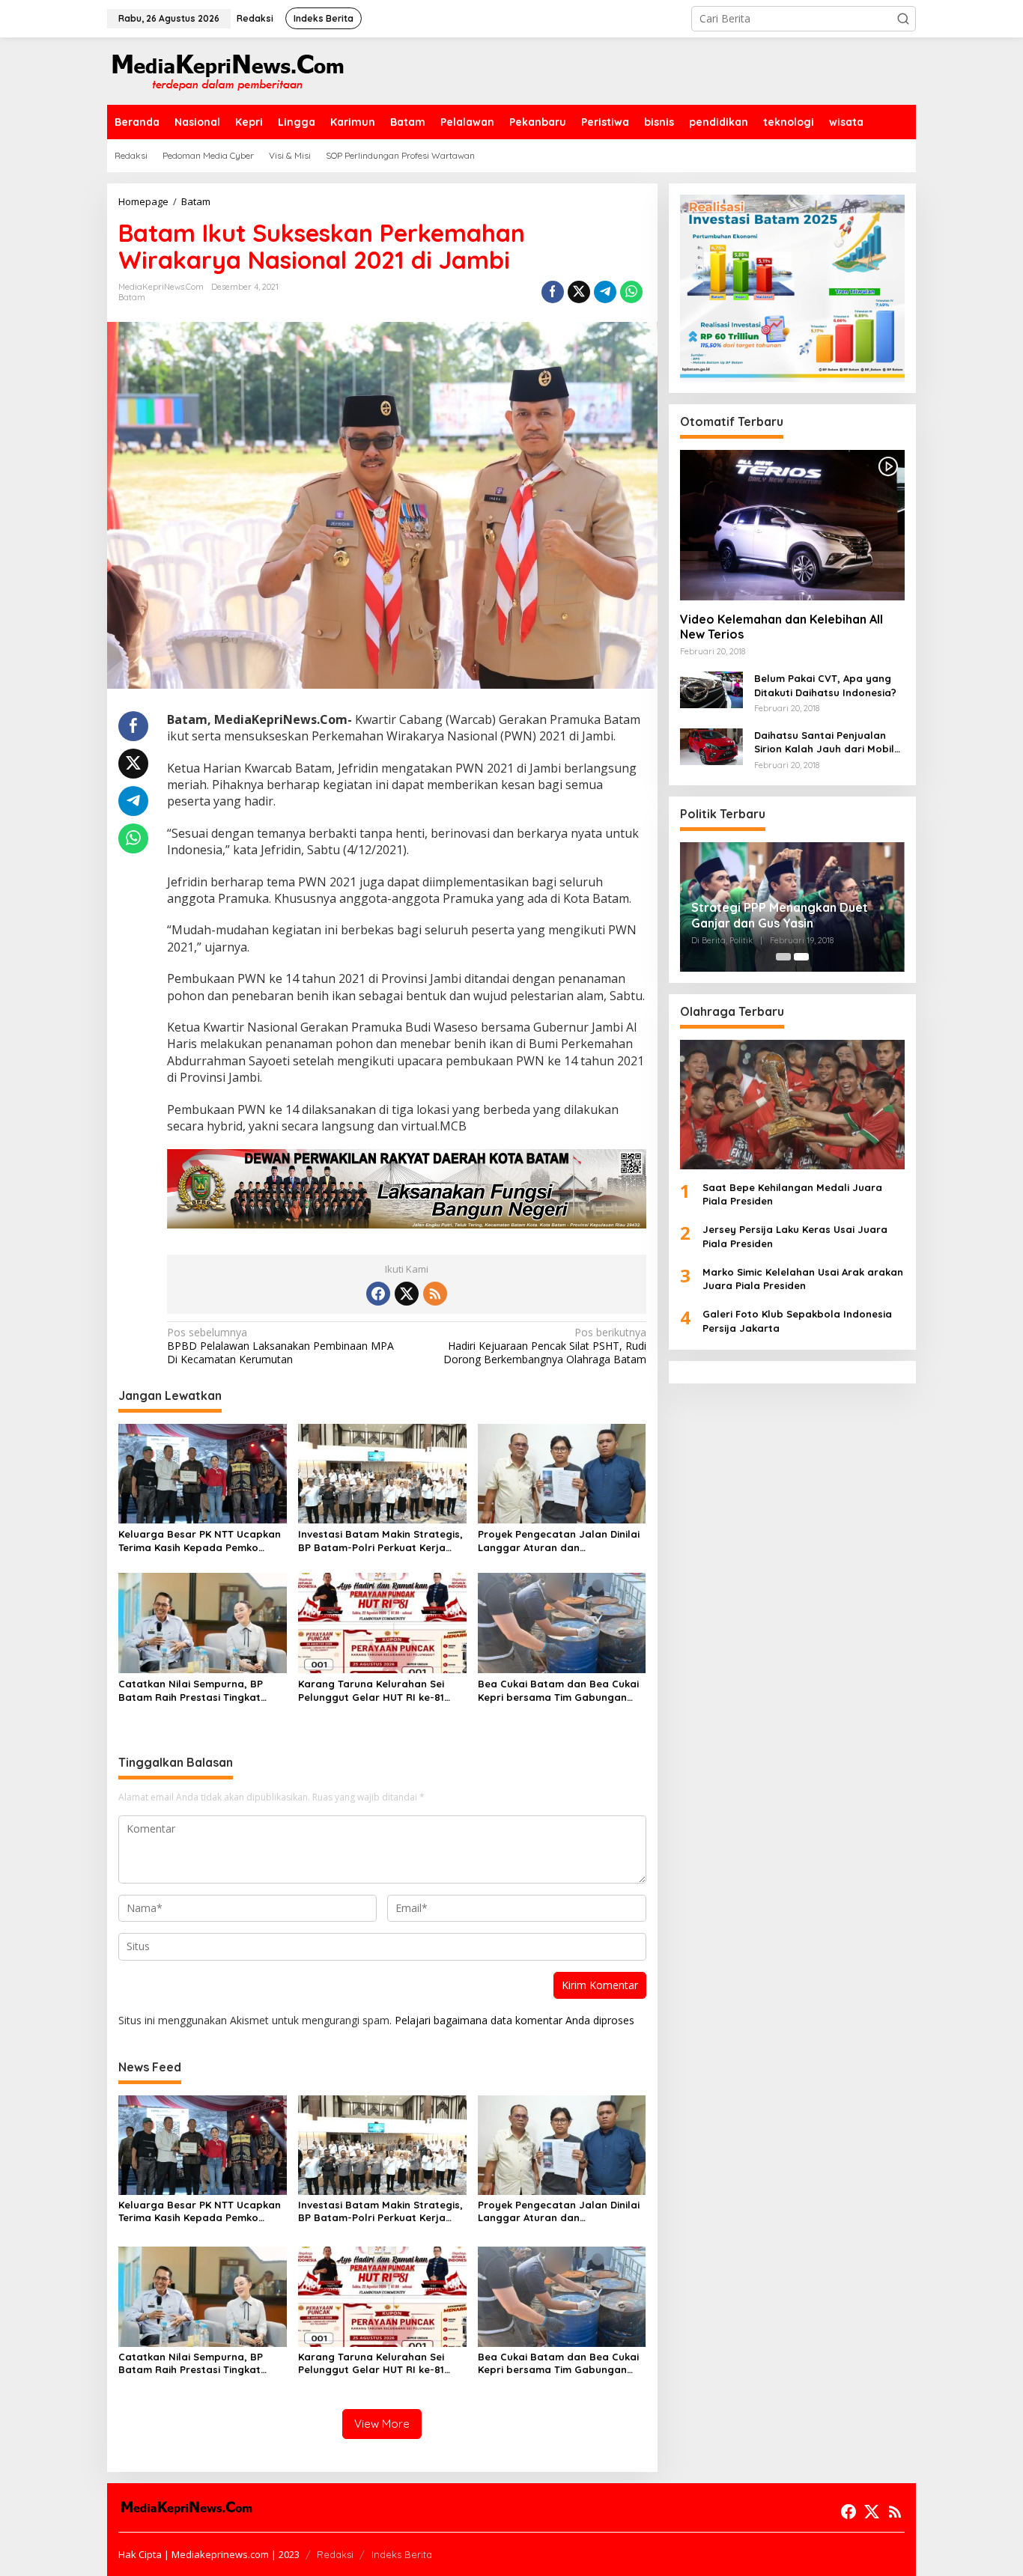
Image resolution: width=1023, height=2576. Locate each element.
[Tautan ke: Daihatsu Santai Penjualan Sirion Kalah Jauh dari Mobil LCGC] (711, 745)
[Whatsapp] (631, 292)
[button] (903, 19)
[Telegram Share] (605, 292)
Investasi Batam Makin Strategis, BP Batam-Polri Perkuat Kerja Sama (380, 1541)
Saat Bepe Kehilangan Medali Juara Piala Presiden (792, 1194)
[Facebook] (378, 1294)
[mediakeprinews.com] (227, 70)
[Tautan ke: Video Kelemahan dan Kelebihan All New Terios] (792, 525)
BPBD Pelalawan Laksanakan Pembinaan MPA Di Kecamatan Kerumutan (280, 1346)
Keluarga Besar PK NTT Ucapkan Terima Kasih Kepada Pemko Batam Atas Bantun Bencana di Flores (200, 1541)
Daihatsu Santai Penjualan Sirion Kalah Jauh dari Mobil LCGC (824, 742)
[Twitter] (407, 1294)
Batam (132, 297)
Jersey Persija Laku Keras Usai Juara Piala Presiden (795, 1237)
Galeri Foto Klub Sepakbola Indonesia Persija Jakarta (797, 1321)
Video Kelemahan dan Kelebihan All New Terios (781, 627)
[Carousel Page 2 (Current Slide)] (801, 957)
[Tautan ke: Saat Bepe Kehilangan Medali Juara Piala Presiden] (792, 1105)
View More (382, 2424)
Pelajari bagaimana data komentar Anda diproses (514, 2020)
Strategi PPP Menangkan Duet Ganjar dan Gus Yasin (780, 915)
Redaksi (335, 2554)
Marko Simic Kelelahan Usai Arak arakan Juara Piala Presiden (803, 1279)
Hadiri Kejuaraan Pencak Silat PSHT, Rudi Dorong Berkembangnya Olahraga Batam (544, 1346)
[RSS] (435, 1294)
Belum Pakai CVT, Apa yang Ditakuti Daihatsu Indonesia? (825, 686)
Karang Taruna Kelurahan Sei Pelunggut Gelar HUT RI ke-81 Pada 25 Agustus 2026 (371, 1691)
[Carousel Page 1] (783, 957)
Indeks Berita (402, 2554)
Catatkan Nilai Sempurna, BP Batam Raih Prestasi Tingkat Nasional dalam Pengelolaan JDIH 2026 (191, 1691)
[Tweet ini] (579, 292)
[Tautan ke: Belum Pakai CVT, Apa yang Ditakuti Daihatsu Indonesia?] (711, 689)
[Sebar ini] (553, 292)
